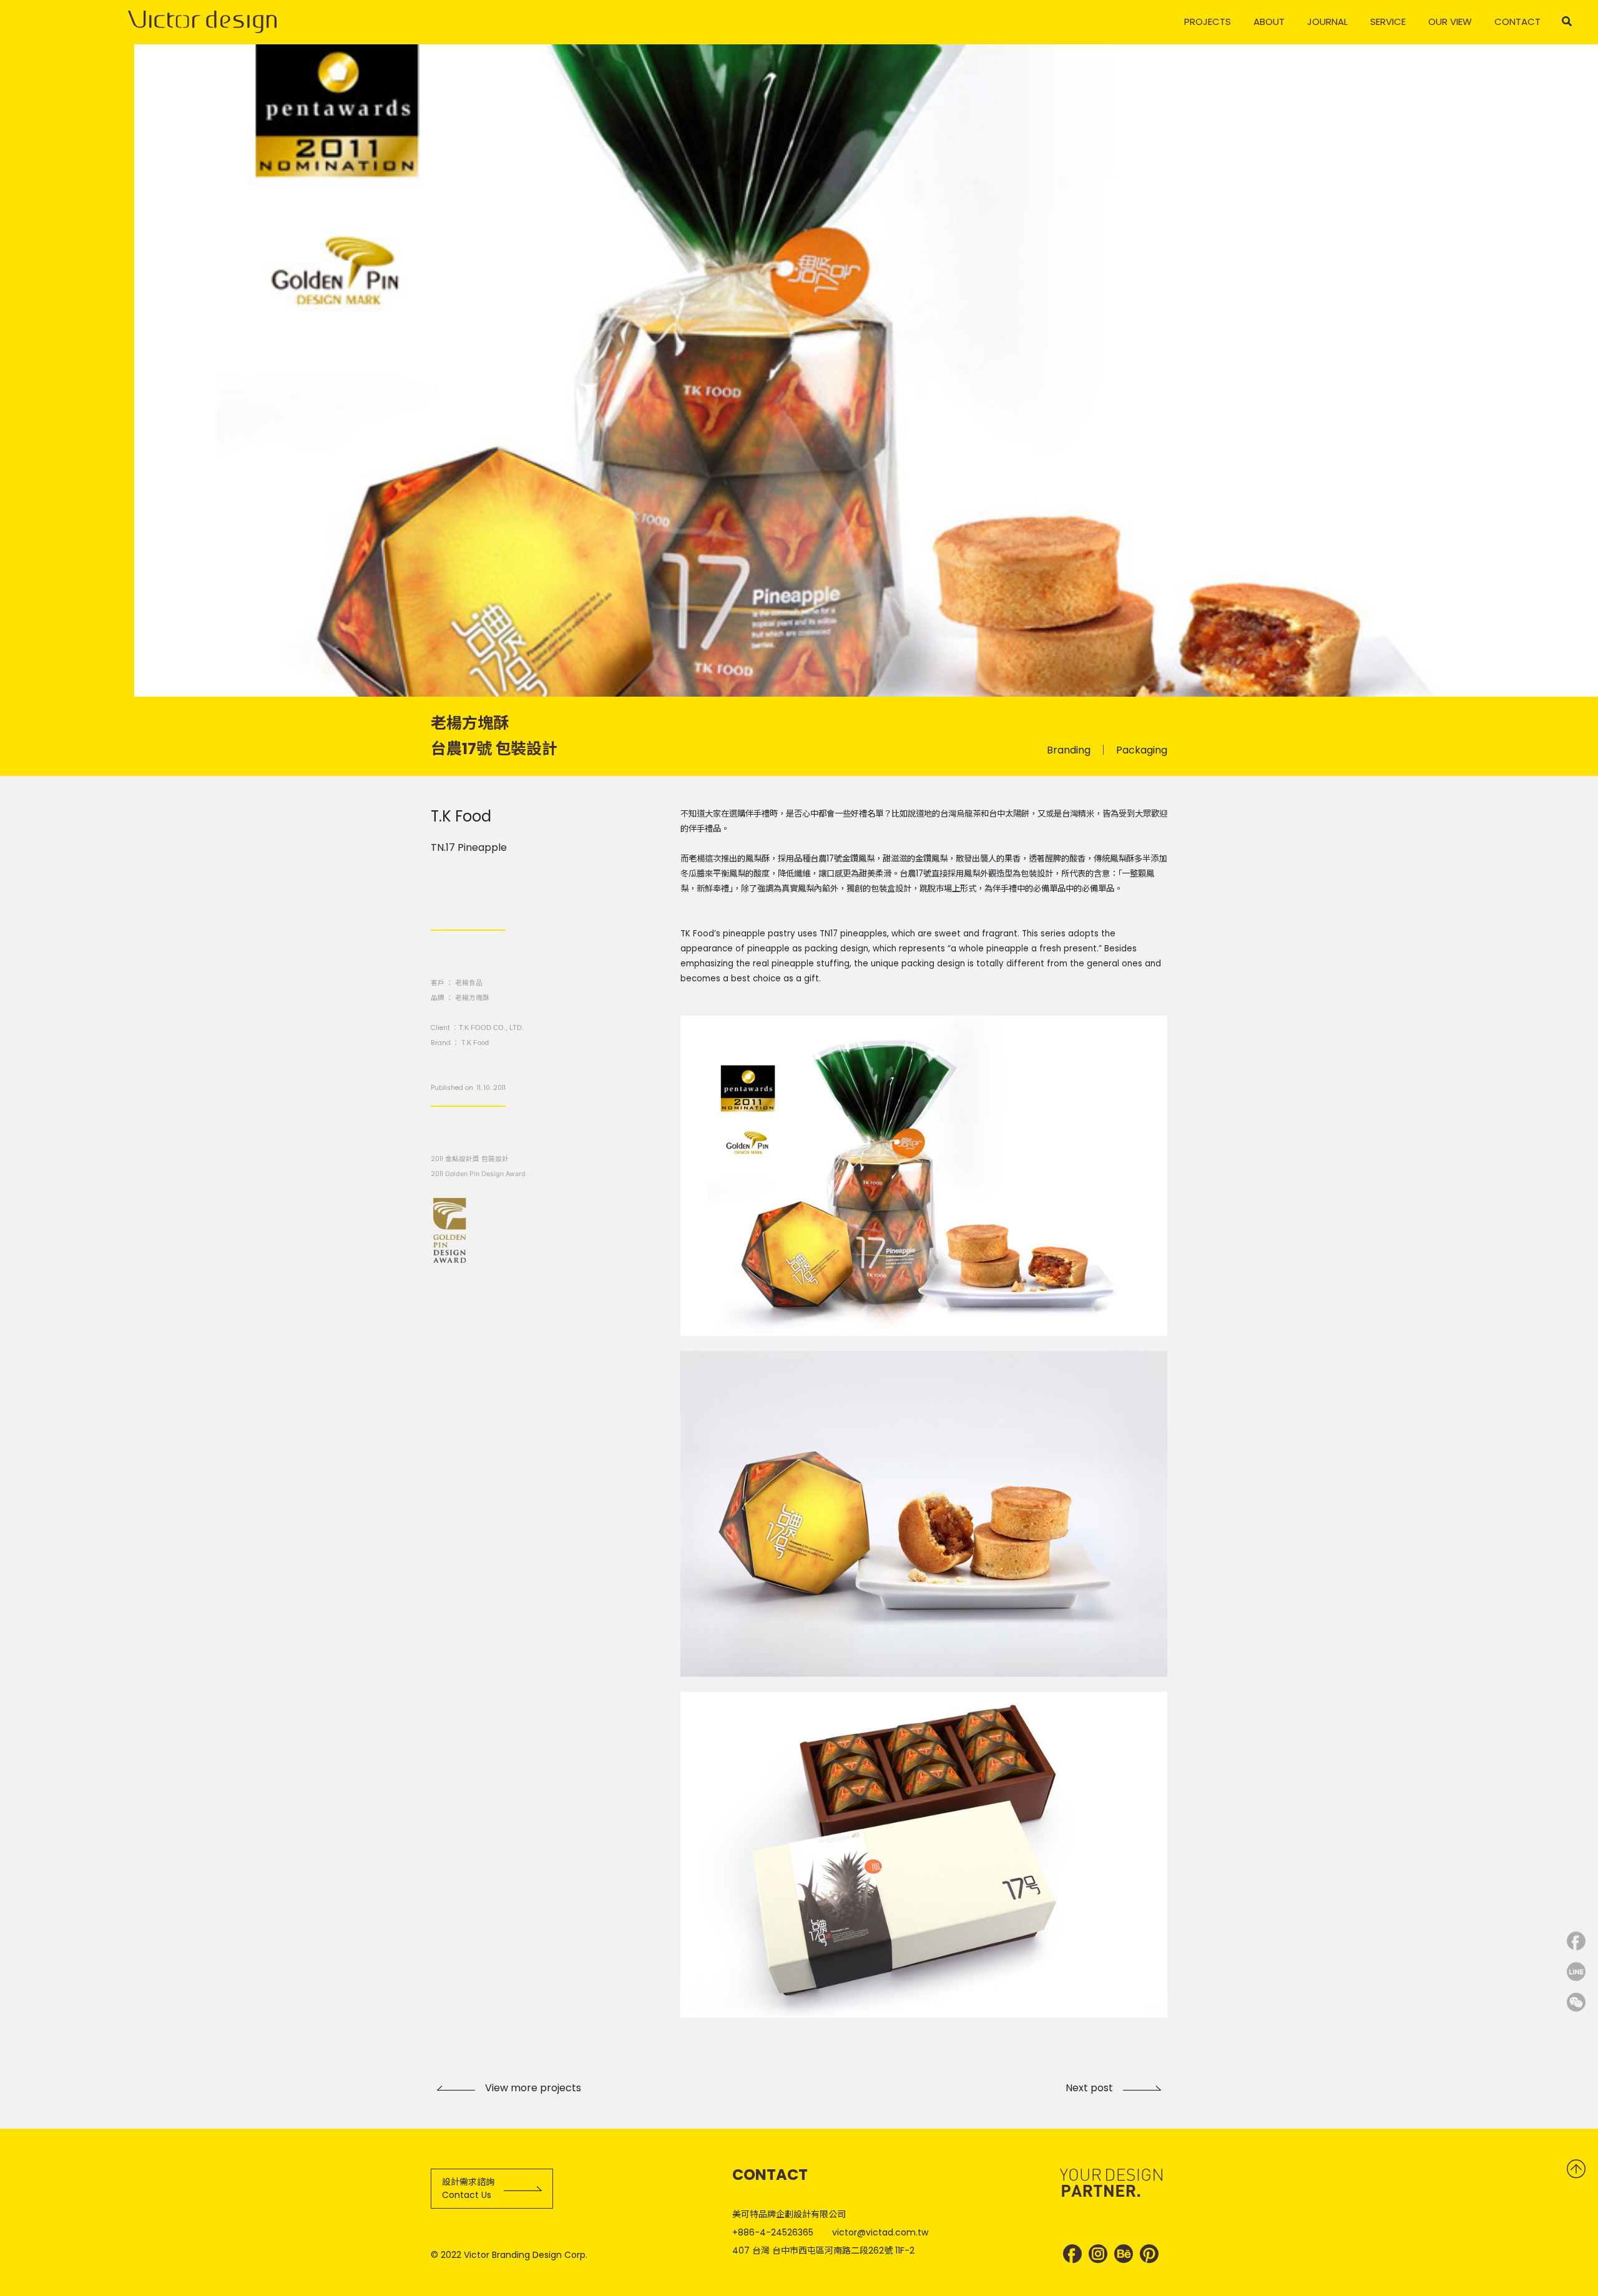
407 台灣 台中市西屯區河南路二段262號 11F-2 (823, 2250)
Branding (1069, 750)
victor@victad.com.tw (880, 2232)
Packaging (1142, 750)
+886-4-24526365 (773, 2232)
